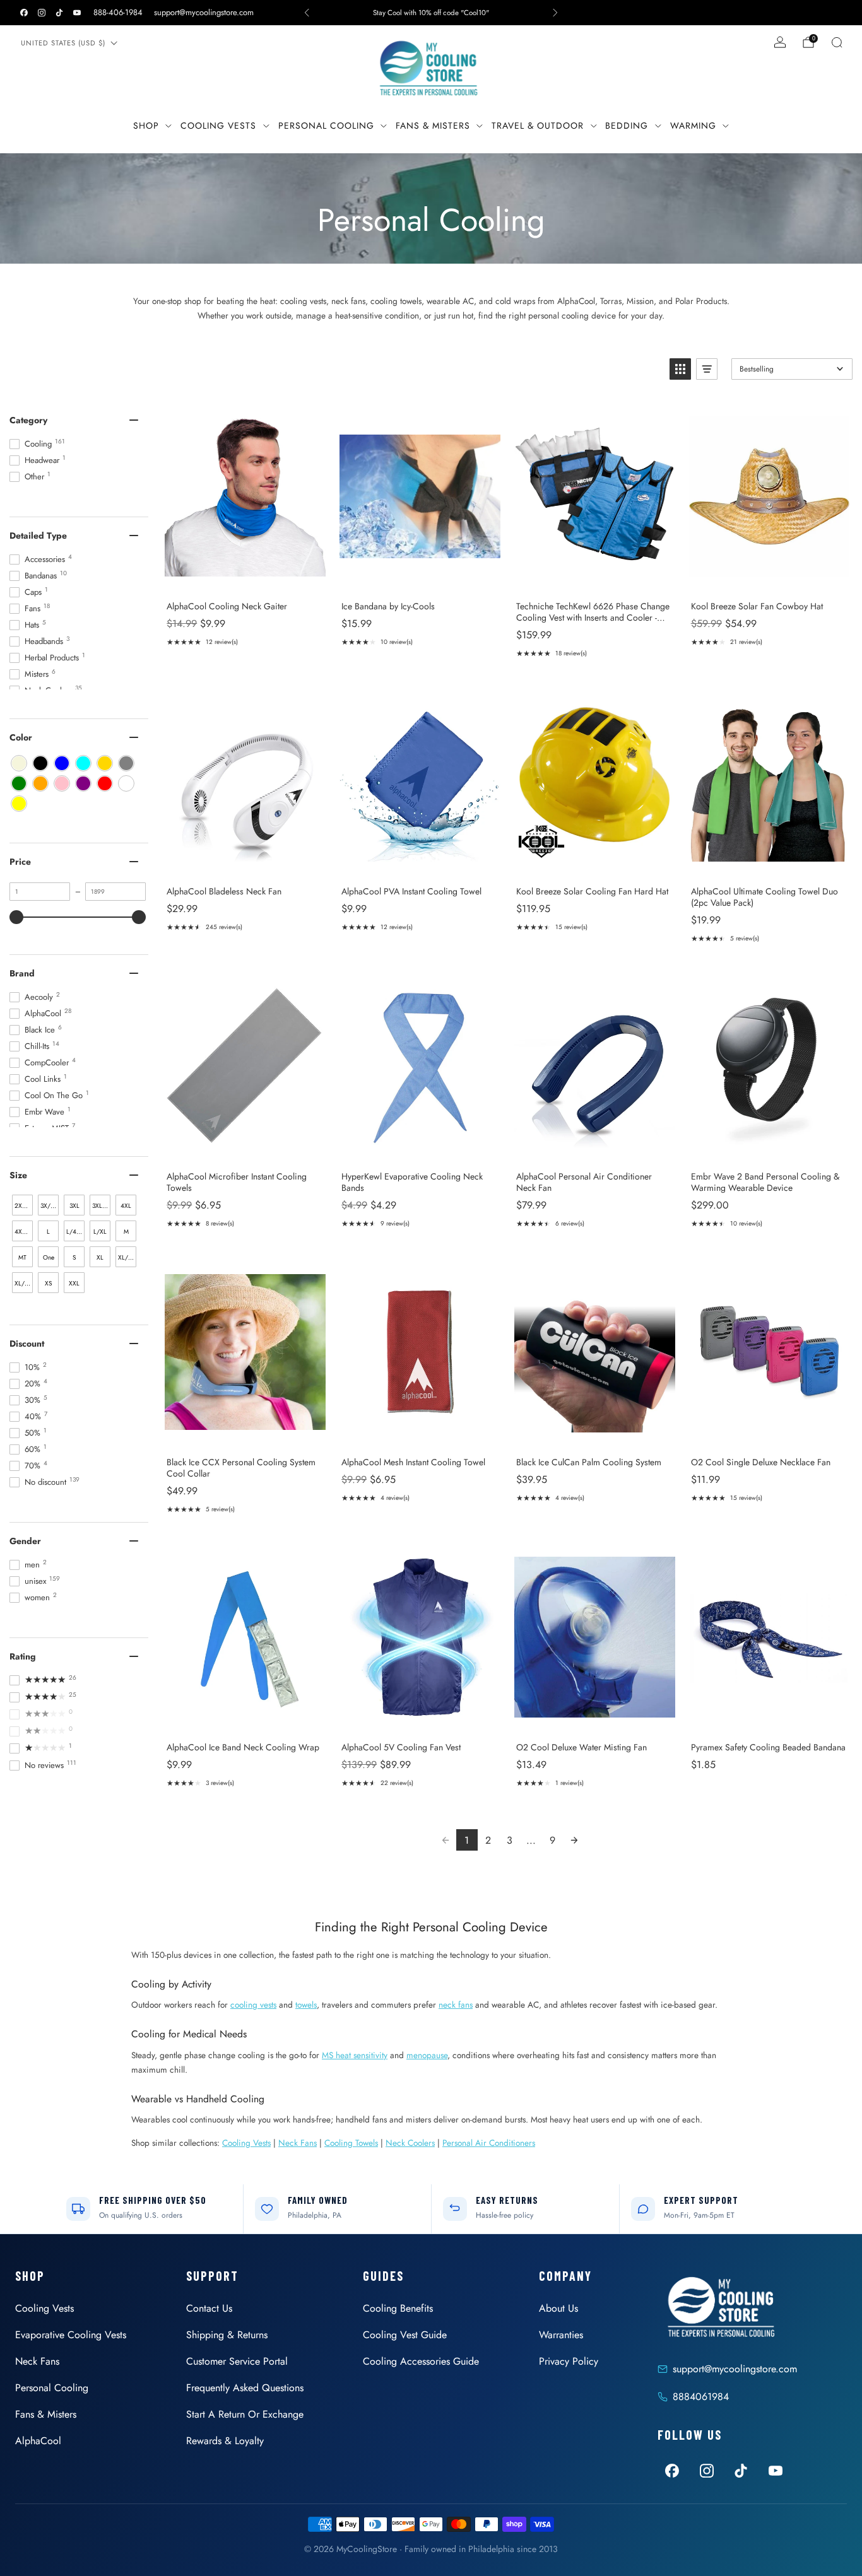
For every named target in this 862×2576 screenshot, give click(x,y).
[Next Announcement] (555, 13)
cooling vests (253, 2005)
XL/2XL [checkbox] (127, 1257)
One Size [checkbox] (49, 1260)
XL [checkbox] (100, 1257)
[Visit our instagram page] (42, 13)
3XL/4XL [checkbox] (101, 1206)
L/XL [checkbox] (100, 1232)
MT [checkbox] (22, 1257)
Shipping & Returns (227, 2335)
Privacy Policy (569, 2361)
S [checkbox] (74, 1257)
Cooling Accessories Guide (421, 2361)
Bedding (627, 126)
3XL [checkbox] (74, 1206)
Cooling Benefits (398, 2308)
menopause (427, 2055)
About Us (558, 2308)
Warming (693, 126)
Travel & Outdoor (538, 126)
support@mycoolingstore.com (204, 12)
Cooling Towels (351, 2143)
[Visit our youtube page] (77, 13)
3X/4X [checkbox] (49, 1206)
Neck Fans (298, 2143)
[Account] (780, 42)
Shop (146, 126)
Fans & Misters (433, 126)
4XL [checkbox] (126, 1206)
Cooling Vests (218, 126)
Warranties (561, 2335)
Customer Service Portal (237, 2361)
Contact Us (209, 2308)
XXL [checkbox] (74, 1283)
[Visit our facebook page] (24, 13)
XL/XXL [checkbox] (24, 1283)
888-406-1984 (118, 12)
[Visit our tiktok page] (59, 13)
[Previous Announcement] (307, 13)
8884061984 (701, 2397)
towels (306, 2005)
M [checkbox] (126, 1232)
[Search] (837, 42)
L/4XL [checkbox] (75, 1232)
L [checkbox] (48, 1232)
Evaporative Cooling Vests (71, 2335)
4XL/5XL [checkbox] (24, 1232)
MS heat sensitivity (355, 2055)
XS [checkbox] (48, 1283)
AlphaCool (38, 2441)
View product (245, 577)
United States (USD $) (63, 43)
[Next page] (574, 1840)
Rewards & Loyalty (225, 2441)
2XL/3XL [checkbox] (24, 1206)
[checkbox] (19, 763)
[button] (680, 369)
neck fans (456, 2005)
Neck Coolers (410, 2143)
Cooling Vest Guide (405, 2335)
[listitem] (431, 13)
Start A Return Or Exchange (245, 2414)
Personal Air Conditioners (489, 2143)
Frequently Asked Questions (245, 2388)
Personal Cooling (326, 126)
